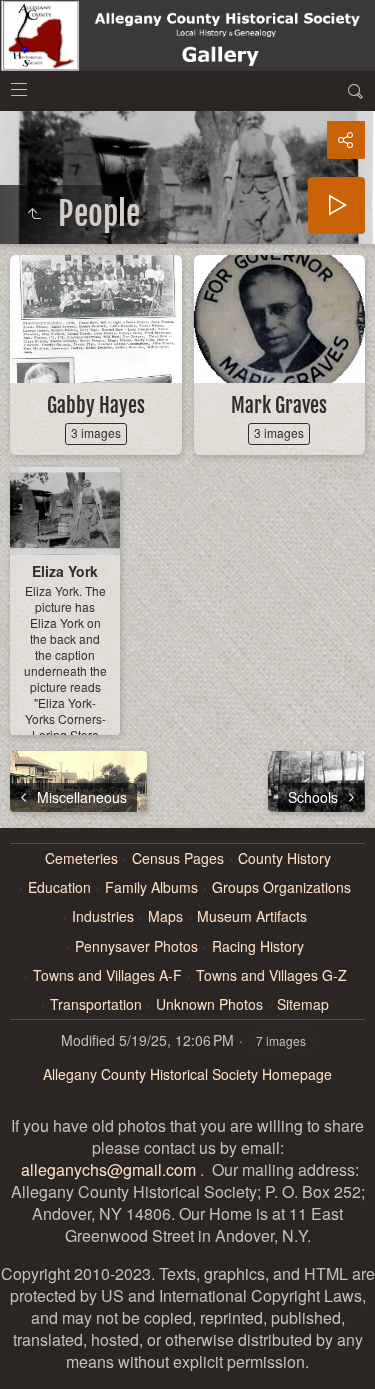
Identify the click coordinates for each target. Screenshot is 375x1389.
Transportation (96, 1004)
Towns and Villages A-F (107, 975)
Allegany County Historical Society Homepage (187, 1074)
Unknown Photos (209, 1004)
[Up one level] (34, 214)
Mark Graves (279, 405)
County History (284, 858)
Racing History (258, 946)
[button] (24, 1365)
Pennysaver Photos (136, 946)
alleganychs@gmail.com (108, 1169)
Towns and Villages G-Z (271, 975)
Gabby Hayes (96, 405)
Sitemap (303, 1004)
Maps (165, 916)
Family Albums (151, 887)
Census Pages (178, 858)
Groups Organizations (281, 887)
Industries (103, 916)
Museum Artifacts (252, 916)
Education (59, 887)
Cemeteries (81, 858)
